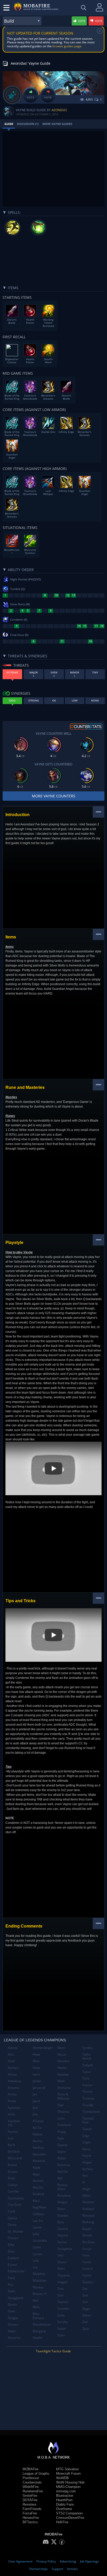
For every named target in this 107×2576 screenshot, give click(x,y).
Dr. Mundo (15, 2231)
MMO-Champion (68, 2487)
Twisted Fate (88, 2120)
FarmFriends (32, 2509)
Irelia (36, 2068)
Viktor (86, 2196)
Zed (85, 2295)
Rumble (63, 2216)
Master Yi (40, 2294)
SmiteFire (30, 2496)
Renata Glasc (62, 2187)
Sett (60, 2255)
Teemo (87, 2085)
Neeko (62, 2068)
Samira (63, 2229)
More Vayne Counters (54, 796)
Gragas (13, 2318)
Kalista (38, 2134)
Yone (86, 2255)
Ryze (61, 2222)
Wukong (88, 2222)
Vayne (87, 2156)
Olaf (60, 2105)
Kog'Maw (39, 2207)
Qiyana (62, 2145)
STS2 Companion (69, 2513)
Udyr (86, 2136)
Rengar (63, 2202)
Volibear (88, 2209)
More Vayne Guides (57, 124)
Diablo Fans (65, 2504)
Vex (85, 2176)
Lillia (36, 2234)
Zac (85, 2289)
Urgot (86, 2142)
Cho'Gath (15, 2205)
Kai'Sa (37, 2127)
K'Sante (38, 2121)
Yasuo (87, 2249)
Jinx (35, 2114)
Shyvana (63, 2275)
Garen (12, 2304)
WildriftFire (31, 2487)
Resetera (29, 2504)
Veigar (87, 2162)
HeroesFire (31, 2518)
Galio (12, 2291)
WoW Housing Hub (70, 2482)
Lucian (37, 2254)
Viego (86, 2189)
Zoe (85, 2322)
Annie (12, 2101)
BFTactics (30, 2522)
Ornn (61, 2118)
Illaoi (36, 2061)
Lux (35, 2267)
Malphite (39, 2274)
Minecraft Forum (68, 2474)
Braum (13, 2172)
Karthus (38, 2147)
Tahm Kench (87, 2057)
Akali (11, 2061)
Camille (13, 2191)
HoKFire (62, 2522)
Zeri (85, 2302)
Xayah (87, 2229)
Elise (11, 2251)
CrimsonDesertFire (70, 2518)
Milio (36, 2307)
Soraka (62, 2322)
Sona (61, 2315)
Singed (62, 2282)
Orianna (63, 2112)
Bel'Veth (14, 2152)
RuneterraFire (33, 2491)
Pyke (61, 2138)
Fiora (11, 2278)
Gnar (11, 2311)
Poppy (62, 2132)
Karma (38, 2141)
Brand (12, 2165)
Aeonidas (59, 110)
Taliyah (88, 2065)
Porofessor (31, 2478)
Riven (61, 2209)
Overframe (64, 2509)
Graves (13, 2324)
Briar (11, 2178)
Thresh (87, 2092)
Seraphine (65, 2249)
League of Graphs (36, 2474)
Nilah (61, 2081)
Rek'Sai (63, 2172)
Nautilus (63, 2061)
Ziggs (86, 2309)
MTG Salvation (67, 2469)
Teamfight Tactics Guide (53, 2351)
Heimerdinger (43, 2048)
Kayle (37, 2167)
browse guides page (67, 46)
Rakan (62, 2158)
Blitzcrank (15, 2158)
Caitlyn (13, 2185)
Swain (62, 2329)
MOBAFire (31, 2469)
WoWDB (62, 2478)
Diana (12, 2225)
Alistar (12, 2074)
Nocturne (64, 2088)
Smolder (63, 2309)
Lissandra (40, 2240)
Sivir (61, 2295)
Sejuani (63, 2235)
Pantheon (64, 2125)
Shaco (62, 2262)
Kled (36, 2201)
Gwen (12, 2331)
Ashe (11, 2114)
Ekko (11, 2245)
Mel (35, 2300)
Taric (86, 2078)
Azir (11, 2138)
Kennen (38, 2181)
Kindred (38, 2194)
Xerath (87, 2235)
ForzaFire (30, 2513)
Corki (12, 2211)
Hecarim (14, 2338)
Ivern (36, 2074)
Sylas (61, 2335)
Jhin (35, 2108)
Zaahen (88, 2282)
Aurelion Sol (14, 2123)
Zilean (87, 2315)
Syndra (87, 2048)
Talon (86, 2072)
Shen (61, 2269)
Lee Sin (38, 2221)
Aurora (13, 2132)
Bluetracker (65, 2496)
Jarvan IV (39, 2088)
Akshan (13, 2068)
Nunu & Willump (63, 2096)
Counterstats (32, 2482)
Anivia (12, 2094)
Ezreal (12, 2265)
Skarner (63, 2302)
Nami (61, 2048)
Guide (9, 124)
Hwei (36, 2054)
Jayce (36, 2101)
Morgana (39, 2331)
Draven (13, 2238)
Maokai (38, 2287)
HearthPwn (64, 2500)
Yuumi (87, 2275)
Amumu (14, 2088)
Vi (84, 2182)
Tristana (88, 2098)
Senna (62, 2242)
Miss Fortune (38, 2316)
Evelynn (13, 2258)
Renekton (64, 2196)
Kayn (36, 2174)
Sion (61, 2289)
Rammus (64, 2165)
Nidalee (63, 2074)
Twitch (87, 2129)
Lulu (36, 2260)
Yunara (88, 2269)
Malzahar (40, 2280)
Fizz (11, 2285)
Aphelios (14, 2108)
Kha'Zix (38, 2187)
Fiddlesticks (16, 2271)
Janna (37, 2081)
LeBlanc (38, 2214)
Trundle (88, 2105)
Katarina (39, 2161)
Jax (35, 2094)
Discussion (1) (28, 124)
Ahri (11, 2054)
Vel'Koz (88, 2169)
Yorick (87, 2262)
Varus (86, 2149)
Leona (37, 2227)
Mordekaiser (42, 2324)
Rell (60, 2178)
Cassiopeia (16, 2198)
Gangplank (16, 2298)
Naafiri (38, 2338)
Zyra (86, 2329)
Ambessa (15, 2081)
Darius (13, 2218)
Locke (37, 2247)
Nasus (62, 2054)
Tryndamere (91, 2112)
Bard (11, 2145)
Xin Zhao (89, 2242)
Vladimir (88, 2202)
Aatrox (13, 2048)
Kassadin (39, 2154)
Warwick (88, 2216)
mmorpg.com (66, 2491)
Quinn (62, 2152)
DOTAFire (30, 2500)
